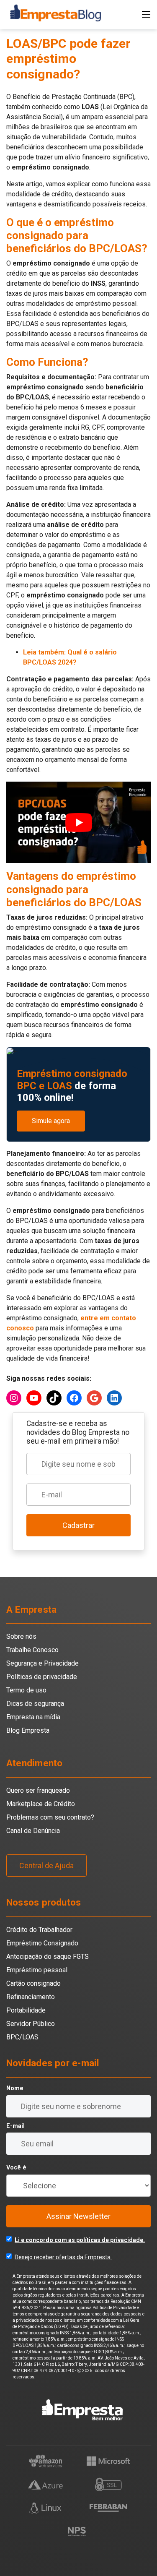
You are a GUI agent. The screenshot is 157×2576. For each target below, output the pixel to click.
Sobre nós (21, 1636)
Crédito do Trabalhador (39, 1930)
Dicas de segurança (35, 1704)
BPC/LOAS (22, 2037)
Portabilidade (26, 2010)
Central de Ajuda (46, 1866)
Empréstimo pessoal (37, 1970)
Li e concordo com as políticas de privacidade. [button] (80, 2240)
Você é (16, 2168)
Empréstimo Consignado (42, 1943)
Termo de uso (26, 1690)
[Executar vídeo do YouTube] (78, 822)
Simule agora (51, 1121)
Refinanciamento (31, 1997)
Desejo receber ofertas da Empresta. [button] (63, 2257)
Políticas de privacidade (42, 1677)
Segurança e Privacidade (42, 1663)
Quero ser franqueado (38, 1790)
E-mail (15, 2126)
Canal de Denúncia (33, 1831)
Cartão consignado (33, 1983)
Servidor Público (31, 2024)
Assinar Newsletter (78, 2216)
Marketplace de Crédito (41, 1804)
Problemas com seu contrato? (50, 1817)
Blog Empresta (28, 1730)
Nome (15, 2088)
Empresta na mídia (33, 1717)
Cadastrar (78, 1525)
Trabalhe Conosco (32, 1650)
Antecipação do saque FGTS (48, 1957)
